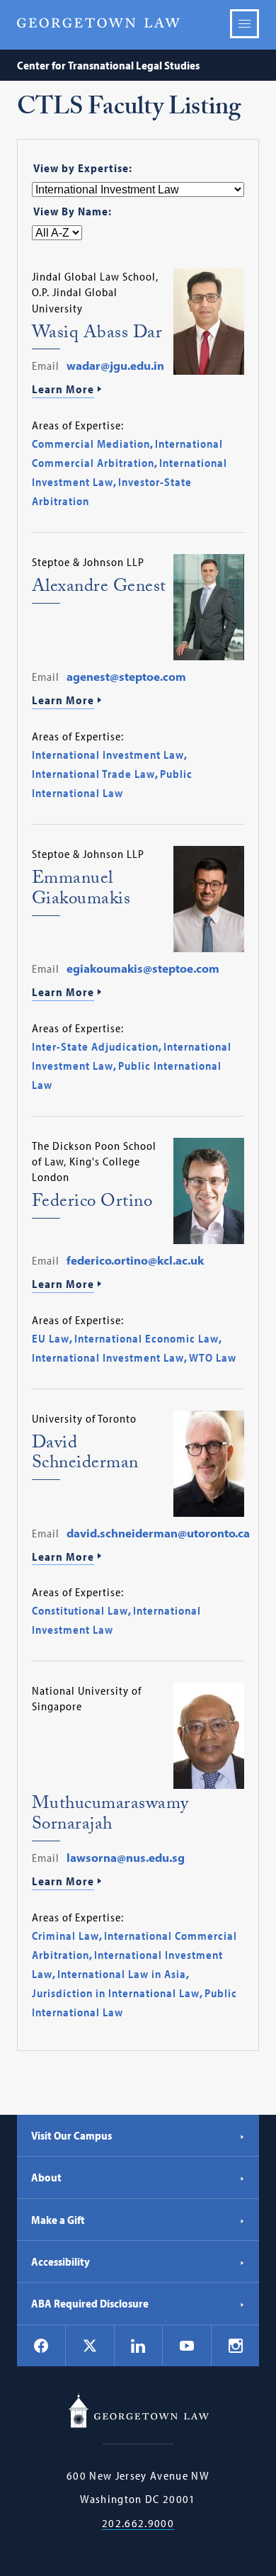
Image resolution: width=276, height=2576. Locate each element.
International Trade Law (93, 774)
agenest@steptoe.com (126, 677)
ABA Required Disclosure (90, 2303)
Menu (245, 24)
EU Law (51, 1338)
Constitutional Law (80, 1610)
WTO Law (213, 1357)
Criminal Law (65, 1936)
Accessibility (61, 2261)
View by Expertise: (83, 168)
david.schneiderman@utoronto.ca (158, 1533)
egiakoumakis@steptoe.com (143, 968)
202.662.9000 (138, 2523)
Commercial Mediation (91, 444)
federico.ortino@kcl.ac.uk (135, 1260)
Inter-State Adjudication (95, 1046)
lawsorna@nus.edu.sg (126, 1858)
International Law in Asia (122, 1974)
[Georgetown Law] (98, 23)
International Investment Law (108, 755)
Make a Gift (58, 2220)
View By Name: (73, 211)
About (46, 2177)
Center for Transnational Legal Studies (108, 65)
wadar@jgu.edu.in (115, 366)
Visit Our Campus (71, 2135)
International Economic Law (146, 1338)
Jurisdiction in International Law (116, 1993)
